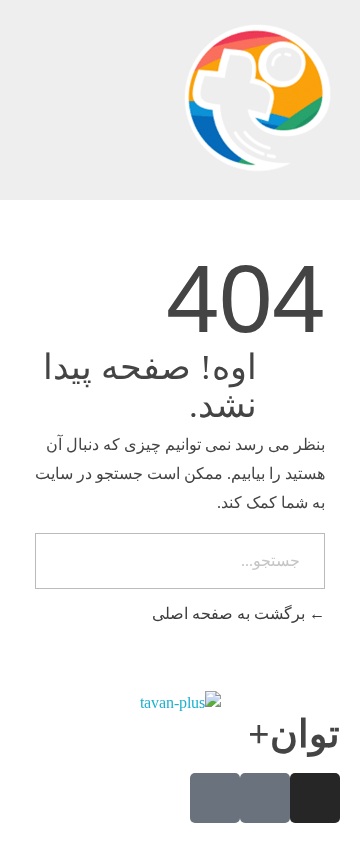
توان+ (294, 734)
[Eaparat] (265, 798)
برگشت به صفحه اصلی (230, 613)
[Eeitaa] (215, 798)
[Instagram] (315, 798)
